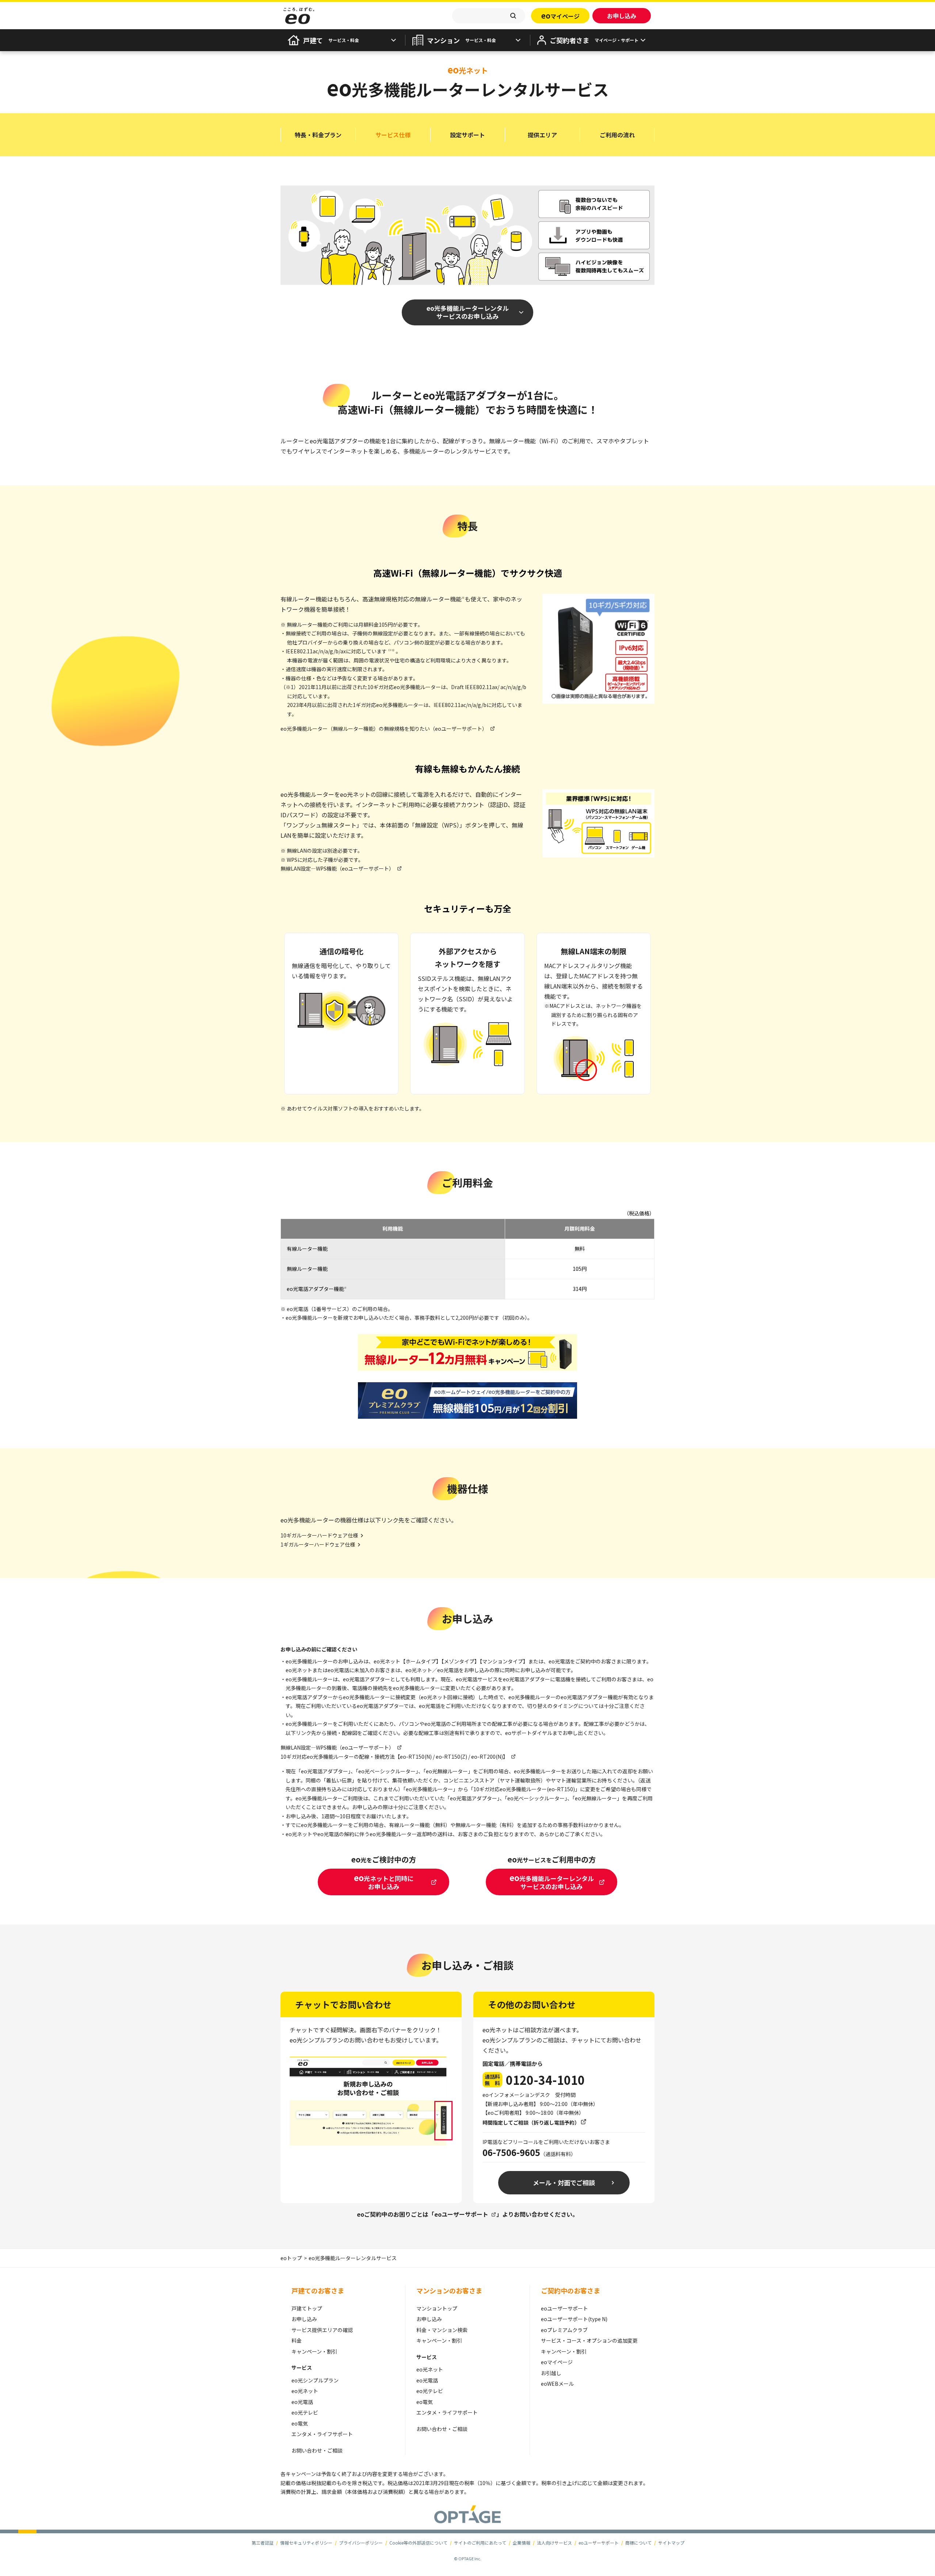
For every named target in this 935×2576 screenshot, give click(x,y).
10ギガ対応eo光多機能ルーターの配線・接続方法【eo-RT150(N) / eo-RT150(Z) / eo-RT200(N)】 (394, 1757)
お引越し (551, 2373)
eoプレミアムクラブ (564, 2330)
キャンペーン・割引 (314, 2351)
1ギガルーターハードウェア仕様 (318, 1544)
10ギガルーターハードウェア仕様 (319, 1535)
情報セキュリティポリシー (306, 2543)
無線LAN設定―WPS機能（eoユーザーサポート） (337, 868)
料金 (297, 2340)
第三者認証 (263, 2543)
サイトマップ (671, 2543)
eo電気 (300, 2423)
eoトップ (291, 2258)
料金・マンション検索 (442, 2330)
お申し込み (304, 2319)
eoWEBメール (557, 2384)
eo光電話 (302, 2402)
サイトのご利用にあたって (480, 2543)
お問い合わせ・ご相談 (317, 2450)
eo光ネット (305, 2391)
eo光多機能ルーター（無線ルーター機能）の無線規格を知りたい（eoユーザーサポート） (384, 729)
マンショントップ (437, 2308)
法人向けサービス (554, 2543)
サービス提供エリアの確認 (322, 2330)
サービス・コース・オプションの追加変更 (589, 2340)
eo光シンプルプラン (315, 2380)
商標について (638, 2543)
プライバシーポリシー (361, 2543)
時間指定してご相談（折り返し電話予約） (531, 2122)
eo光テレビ (305, 2412)
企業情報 (522, 2543)
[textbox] (489, 16)
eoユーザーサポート (461, 2214)
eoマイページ (557, 2362)
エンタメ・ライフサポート (322, 2434)
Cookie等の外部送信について (418, 2543)
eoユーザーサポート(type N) (574, 2319)
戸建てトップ (307, 2308)
